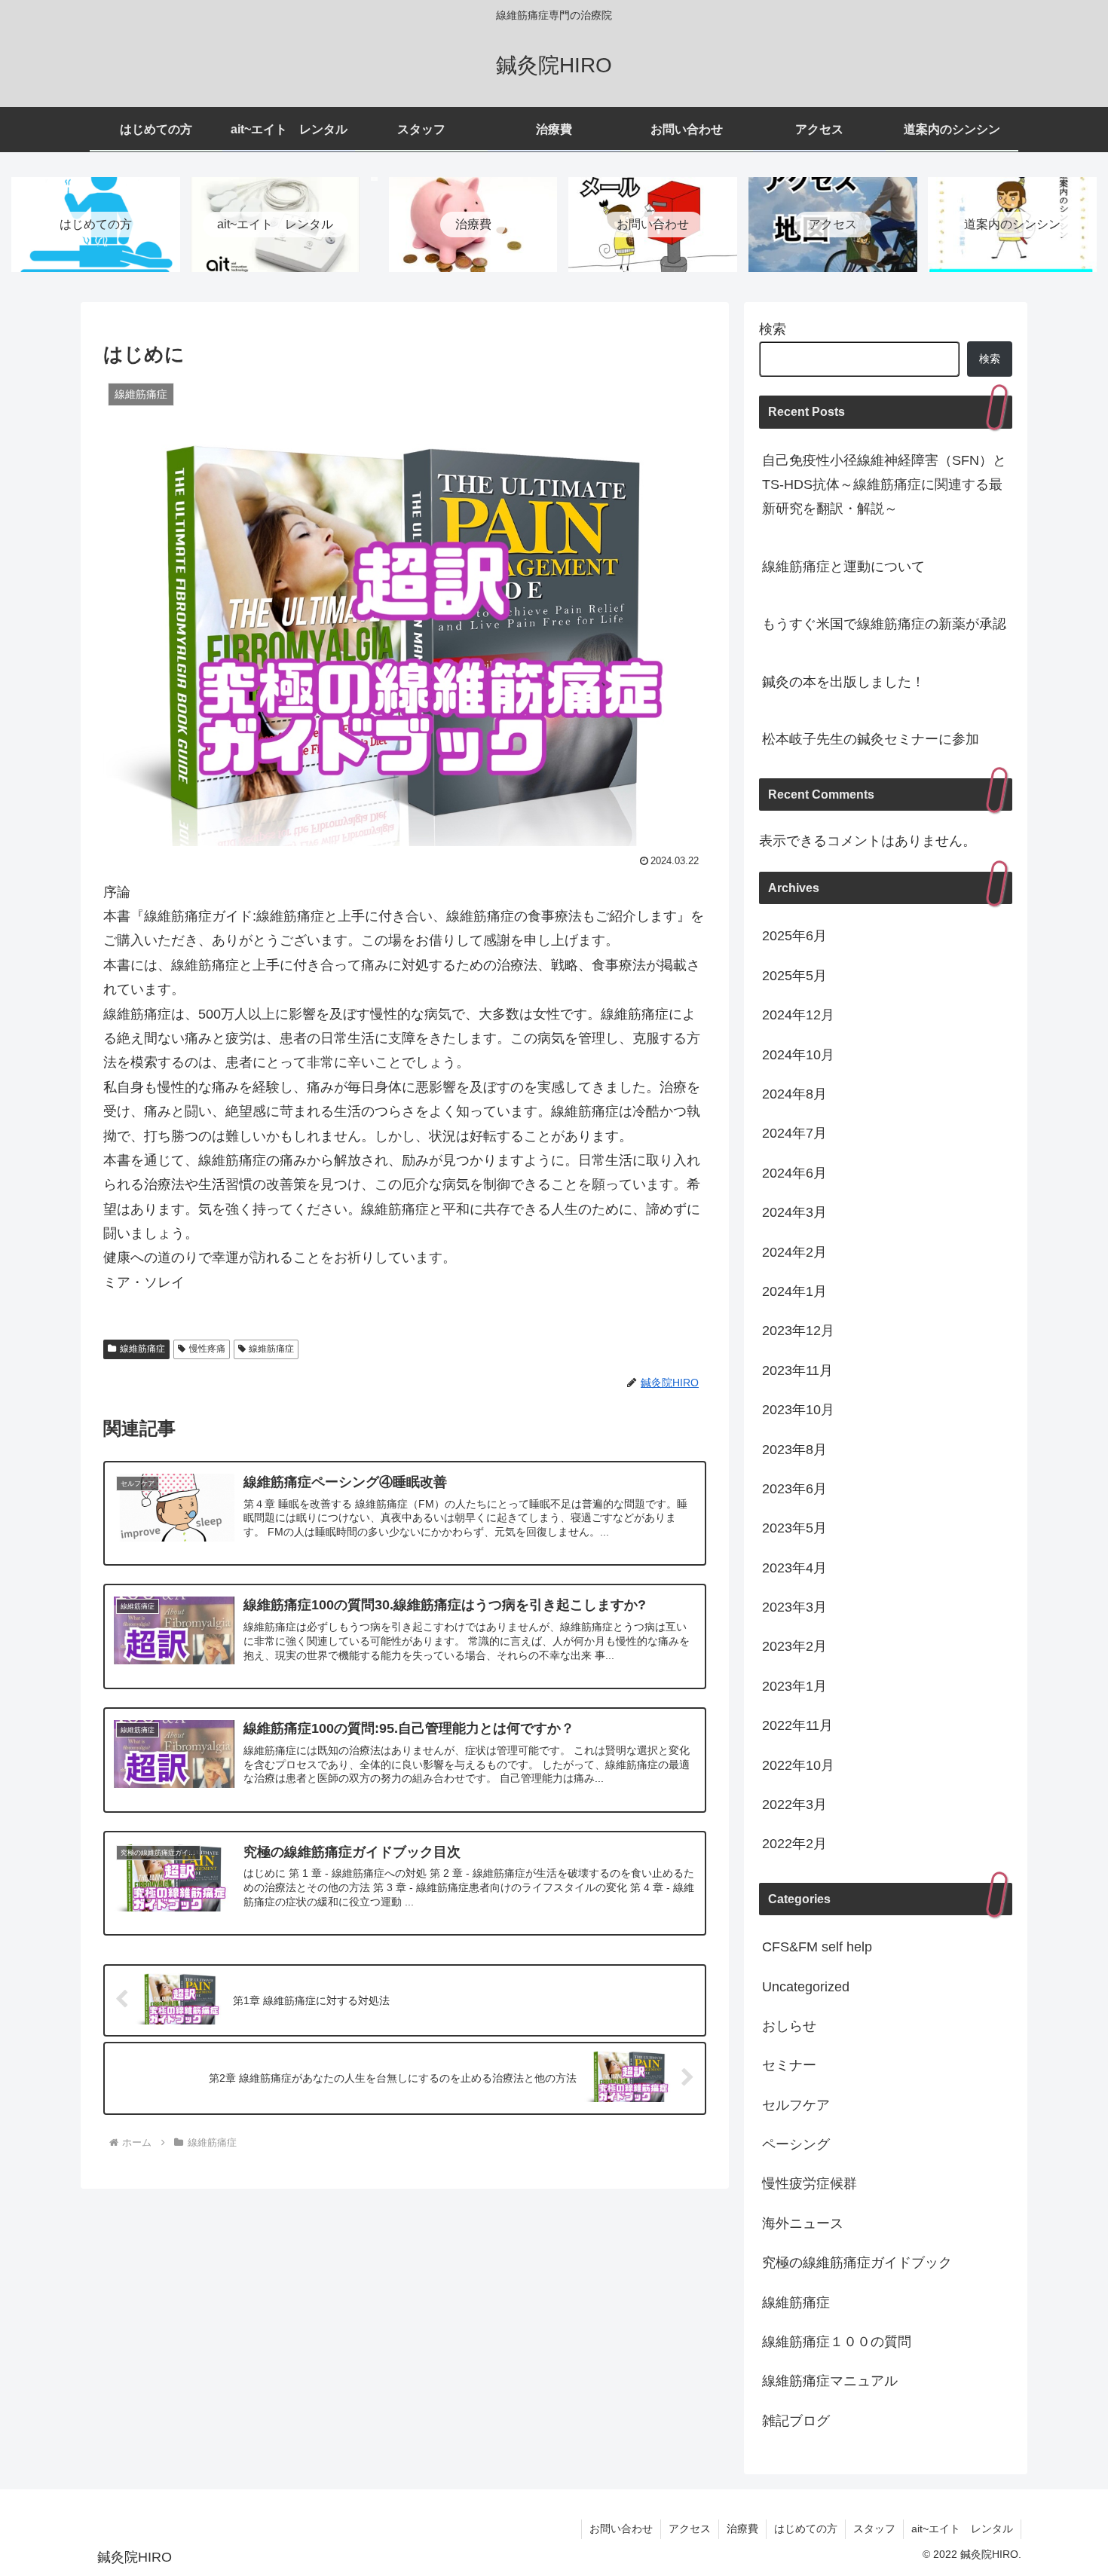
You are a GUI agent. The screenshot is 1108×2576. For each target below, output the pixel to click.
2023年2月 (794, 1646)
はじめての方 (806, 2529)
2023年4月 (794, 1568)
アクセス (690, 2529)
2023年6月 (794, 1489)
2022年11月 (797, 1725)
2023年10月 (798, 1410)
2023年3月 (794, 1607)
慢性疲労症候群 (810, 2183)
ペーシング (796, 2144)
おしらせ (789, 2026)
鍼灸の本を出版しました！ (843, 682)
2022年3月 (794, 1804)
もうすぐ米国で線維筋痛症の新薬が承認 (884, 624)
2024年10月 (798, 1055)
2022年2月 (794, 1844)
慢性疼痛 (207, 1349)
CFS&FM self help (817, 1947)
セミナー (789, 2065)
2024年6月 (794, 1173)
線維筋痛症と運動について (843, 567)
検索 (773, 329)
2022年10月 (798, 1765)
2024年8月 (794, 1094)
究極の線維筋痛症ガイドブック (857, 2263)
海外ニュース (803, 2223)
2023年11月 (797, 1371)
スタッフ (874, 2529)
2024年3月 (794, 1212)
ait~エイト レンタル (962, 2529)
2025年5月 (794, 976)
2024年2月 (794, 1252)
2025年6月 (794, 936)
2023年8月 (794, 1450)
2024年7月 (794, 1133)
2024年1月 (794, 1291)
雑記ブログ (796, 2421)
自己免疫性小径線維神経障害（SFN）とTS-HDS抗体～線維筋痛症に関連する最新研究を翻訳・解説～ (884, 485)
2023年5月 (794, 1528)
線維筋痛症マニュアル (830, 2381)
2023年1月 (794, 1686)
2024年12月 (798, 1015)
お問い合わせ (621, 2529)
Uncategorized (806, 1987)
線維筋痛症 (142, 1349)
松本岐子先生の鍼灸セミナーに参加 (871, 739)
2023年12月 (798, 1331)
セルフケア (796, 2105)
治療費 (742, 2529)
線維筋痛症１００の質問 (837, 2342)
